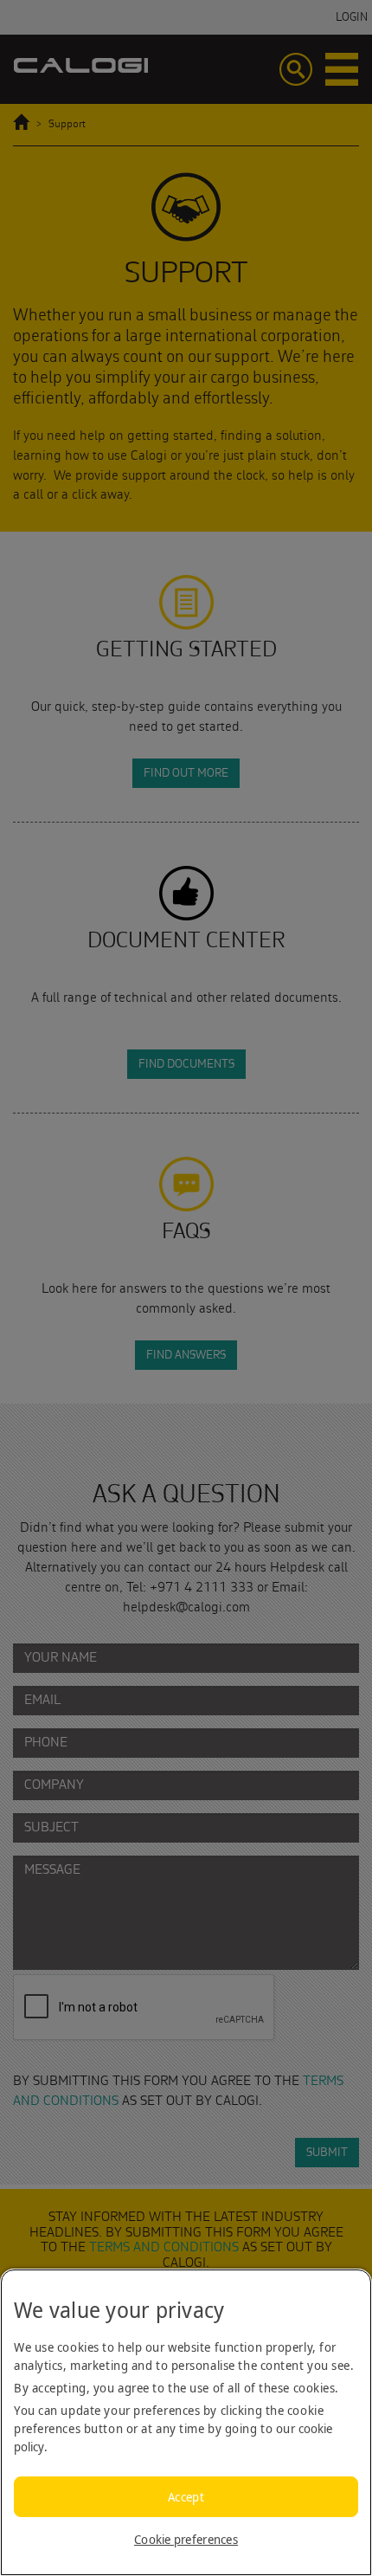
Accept (186, 2497)
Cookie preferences (186, 2539)
